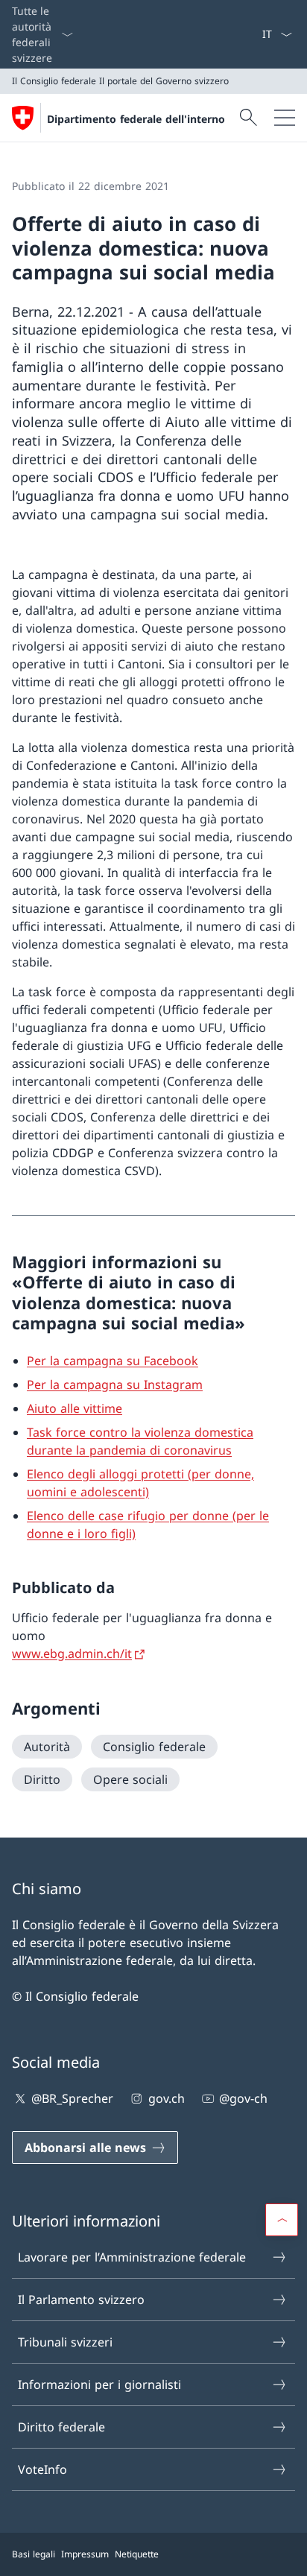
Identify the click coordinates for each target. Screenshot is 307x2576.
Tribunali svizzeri (65, 2342)
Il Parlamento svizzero (81, 2300)
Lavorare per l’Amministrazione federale (132, 2257)
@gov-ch (243, 2098)
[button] (282, 2220)
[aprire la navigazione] (285, 118)
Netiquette (137, 2554)
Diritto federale (61, 2427)
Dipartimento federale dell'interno (136, 119)
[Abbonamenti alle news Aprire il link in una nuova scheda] (256, 34)
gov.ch (166, 2098)
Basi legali (34, 2554)
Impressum (85, 2554)
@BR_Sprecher (72, 2098)
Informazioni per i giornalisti (99, 2384)
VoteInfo (42, 2469)
